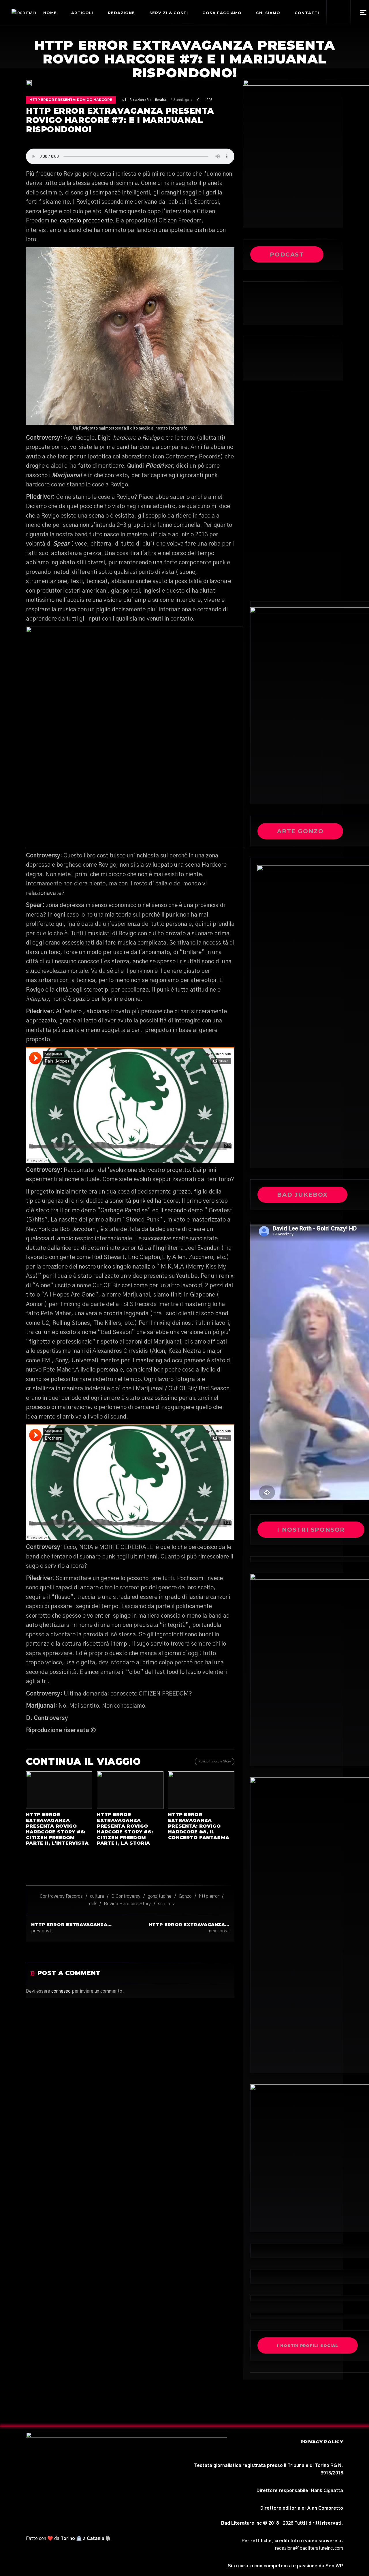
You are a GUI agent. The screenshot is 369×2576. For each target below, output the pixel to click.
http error (209, 1896)
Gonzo (185, 1896)
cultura (97, 1896)
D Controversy (126, 1896)
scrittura (167, 1904)
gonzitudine (160, 1896)
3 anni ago (181, 100)
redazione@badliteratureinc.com (309, 2548)
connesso (61, 1991)
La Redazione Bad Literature (147, 100)
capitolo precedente (86, 221)
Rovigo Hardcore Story (127, 1904)
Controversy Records (61, 1896)
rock (92, 1904)
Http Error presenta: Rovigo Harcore (71, 100)
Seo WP (334, 2566)
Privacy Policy (322, 2442)
